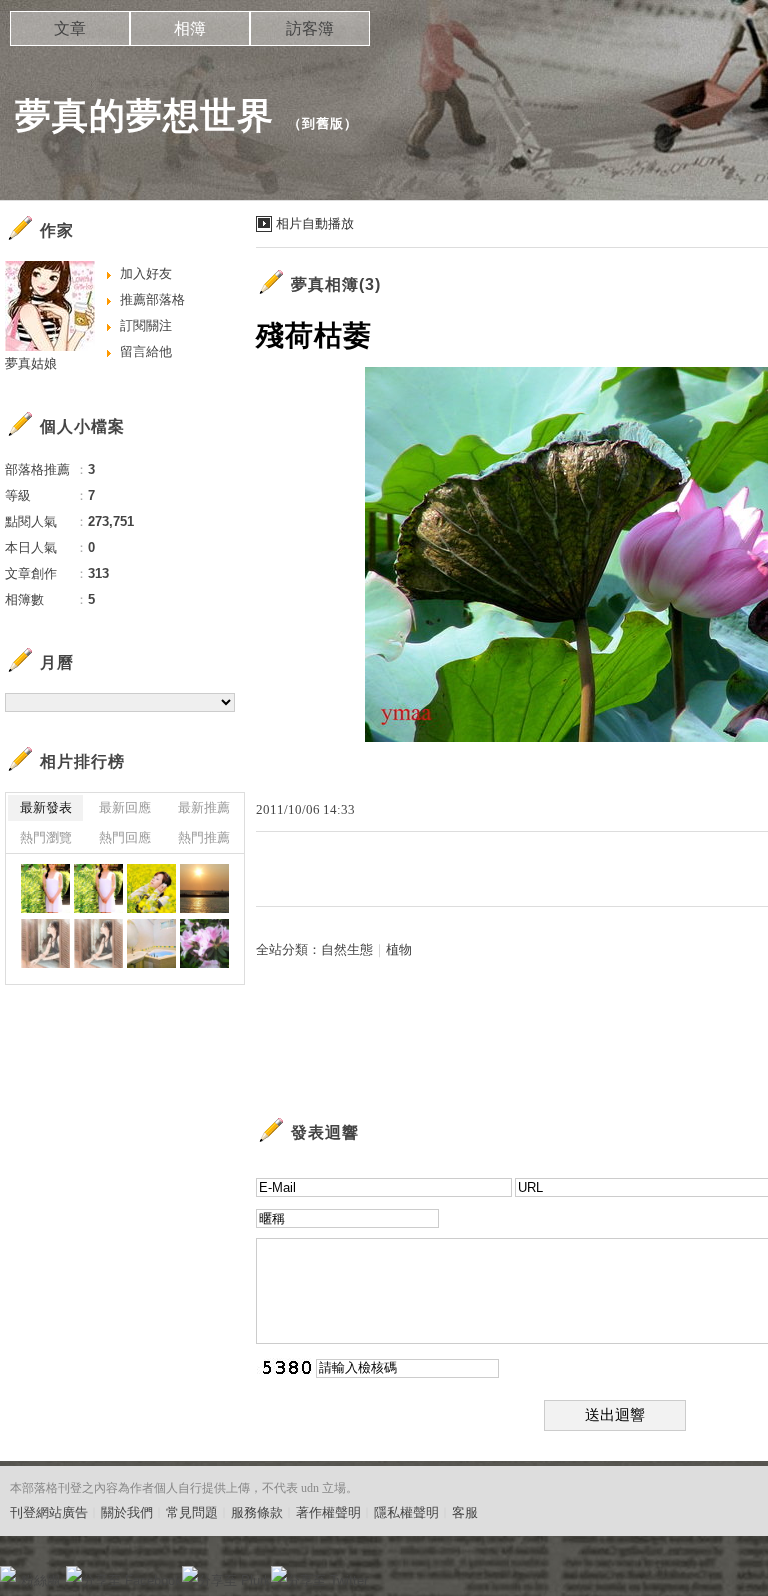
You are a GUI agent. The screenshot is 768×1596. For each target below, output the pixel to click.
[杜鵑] (204, 943)
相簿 (190, 28)
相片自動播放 (315, 223)
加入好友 (146, 273)
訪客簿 (310, 28)
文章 (70, 28)
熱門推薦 (204, 837)
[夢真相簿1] (151, 888)
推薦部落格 (152, 299)
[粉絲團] (8, 1574)
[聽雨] (45, 943)
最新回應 (125, 807)
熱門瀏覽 (46, 837)
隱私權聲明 (406, 1512)
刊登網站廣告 (49, 1512)
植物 (399, 949)
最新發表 (46, 807)
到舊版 (323, 123)
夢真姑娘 (31, 363)
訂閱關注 (146, 325)
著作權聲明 (328, 1512)
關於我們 (127, 1512)
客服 (465, 1512)
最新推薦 (204, 807)
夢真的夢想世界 (144, 115)
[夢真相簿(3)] (45, 888)
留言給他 (146, 351)
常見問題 (192, 1512)
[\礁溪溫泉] (151, 943)
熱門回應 (125, 837)
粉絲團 (40, 1580)
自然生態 (347, 949)
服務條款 (257, 1512)
